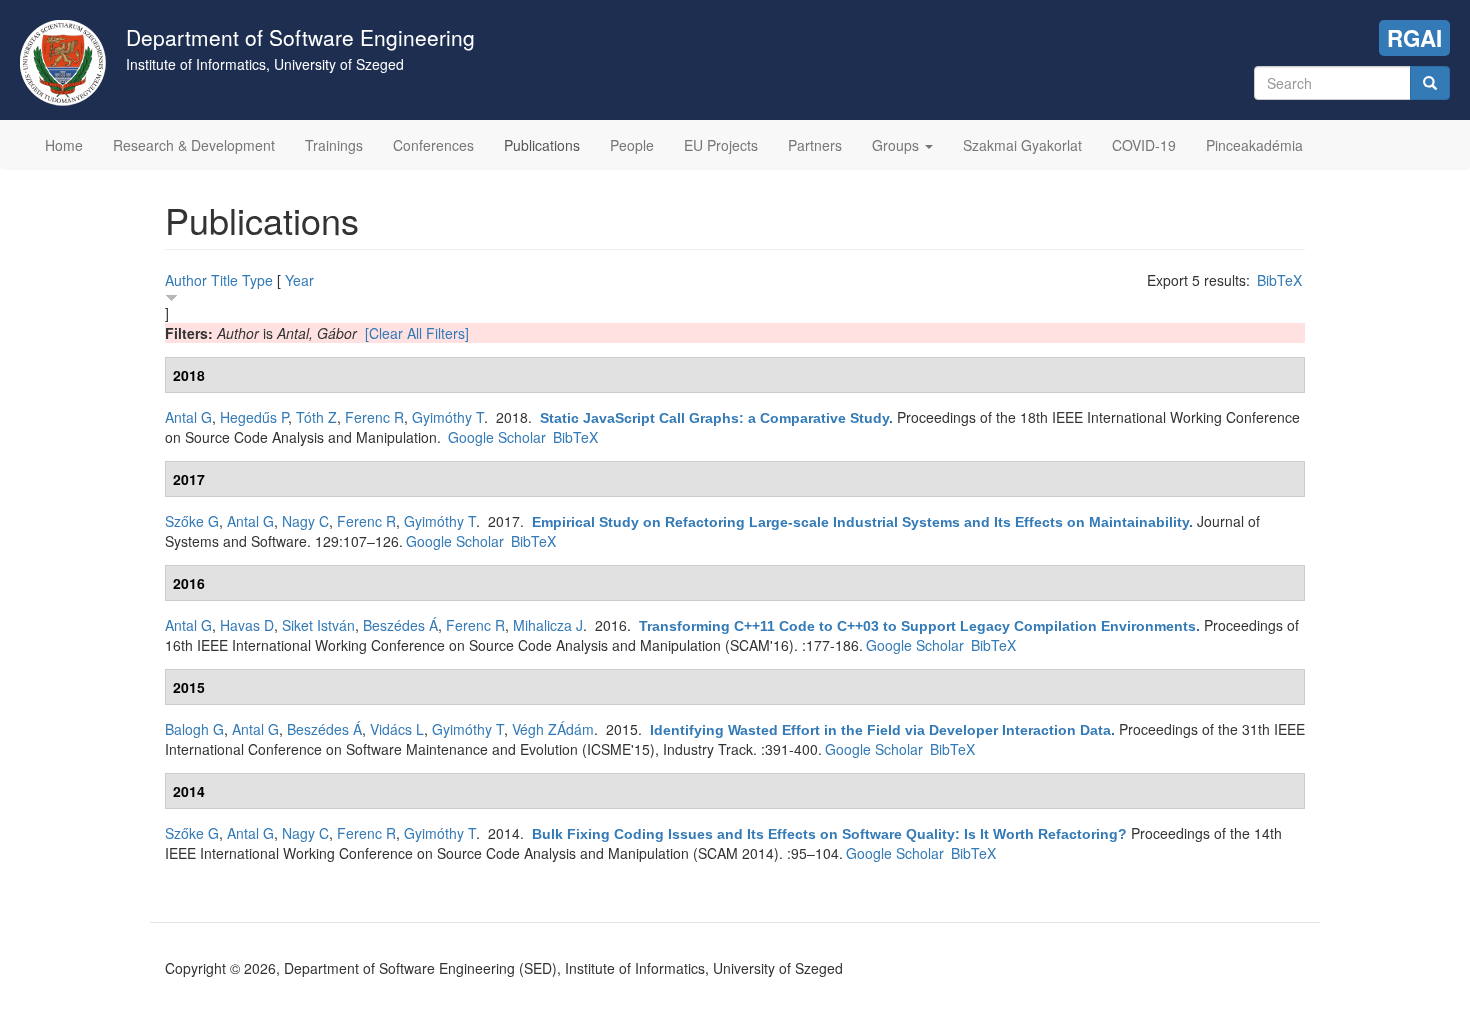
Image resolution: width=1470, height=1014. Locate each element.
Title (224, 280)
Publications (542, 145)
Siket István (318, 625)
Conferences (433, 145)
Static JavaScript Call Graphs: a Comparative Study (714, 418)
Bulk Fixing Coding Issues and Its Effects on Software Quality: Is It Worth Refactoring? (829, 834)
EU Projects (721, 145)
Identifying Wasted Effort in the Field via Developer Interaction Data (880, 730)
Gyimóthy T (448, 417)
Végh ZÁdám (553, 729)
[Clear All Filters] (417, 333)
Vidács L (397, 729)
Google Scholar (497, 437)
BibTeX (1279, 280)
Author (186, 280)
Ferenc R (374, 417)
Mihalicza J (548, 625)
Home (64, 145)
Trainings (334, 145)
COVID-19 (1144, 145)
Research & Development (194, 145)
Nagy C (305, 521)
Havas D (247, 625)
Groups (897, 145)
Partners (815, 145)
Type (257, 280)
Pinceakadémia (1254, 145)
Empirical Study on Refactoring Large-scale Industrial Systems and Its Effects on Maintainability (860, 522)
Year (299, 280)
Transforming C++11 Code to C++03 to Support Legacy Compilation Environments (917, 626)
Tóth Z (316, 417)
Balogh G (194, 729)
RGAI (1414, 38)
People (632, 145)
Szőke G (192, 521)
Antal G (188, 417)
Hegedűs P (254, 417)
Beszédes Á (400, 625)
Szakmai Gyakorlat (1022, 145)
